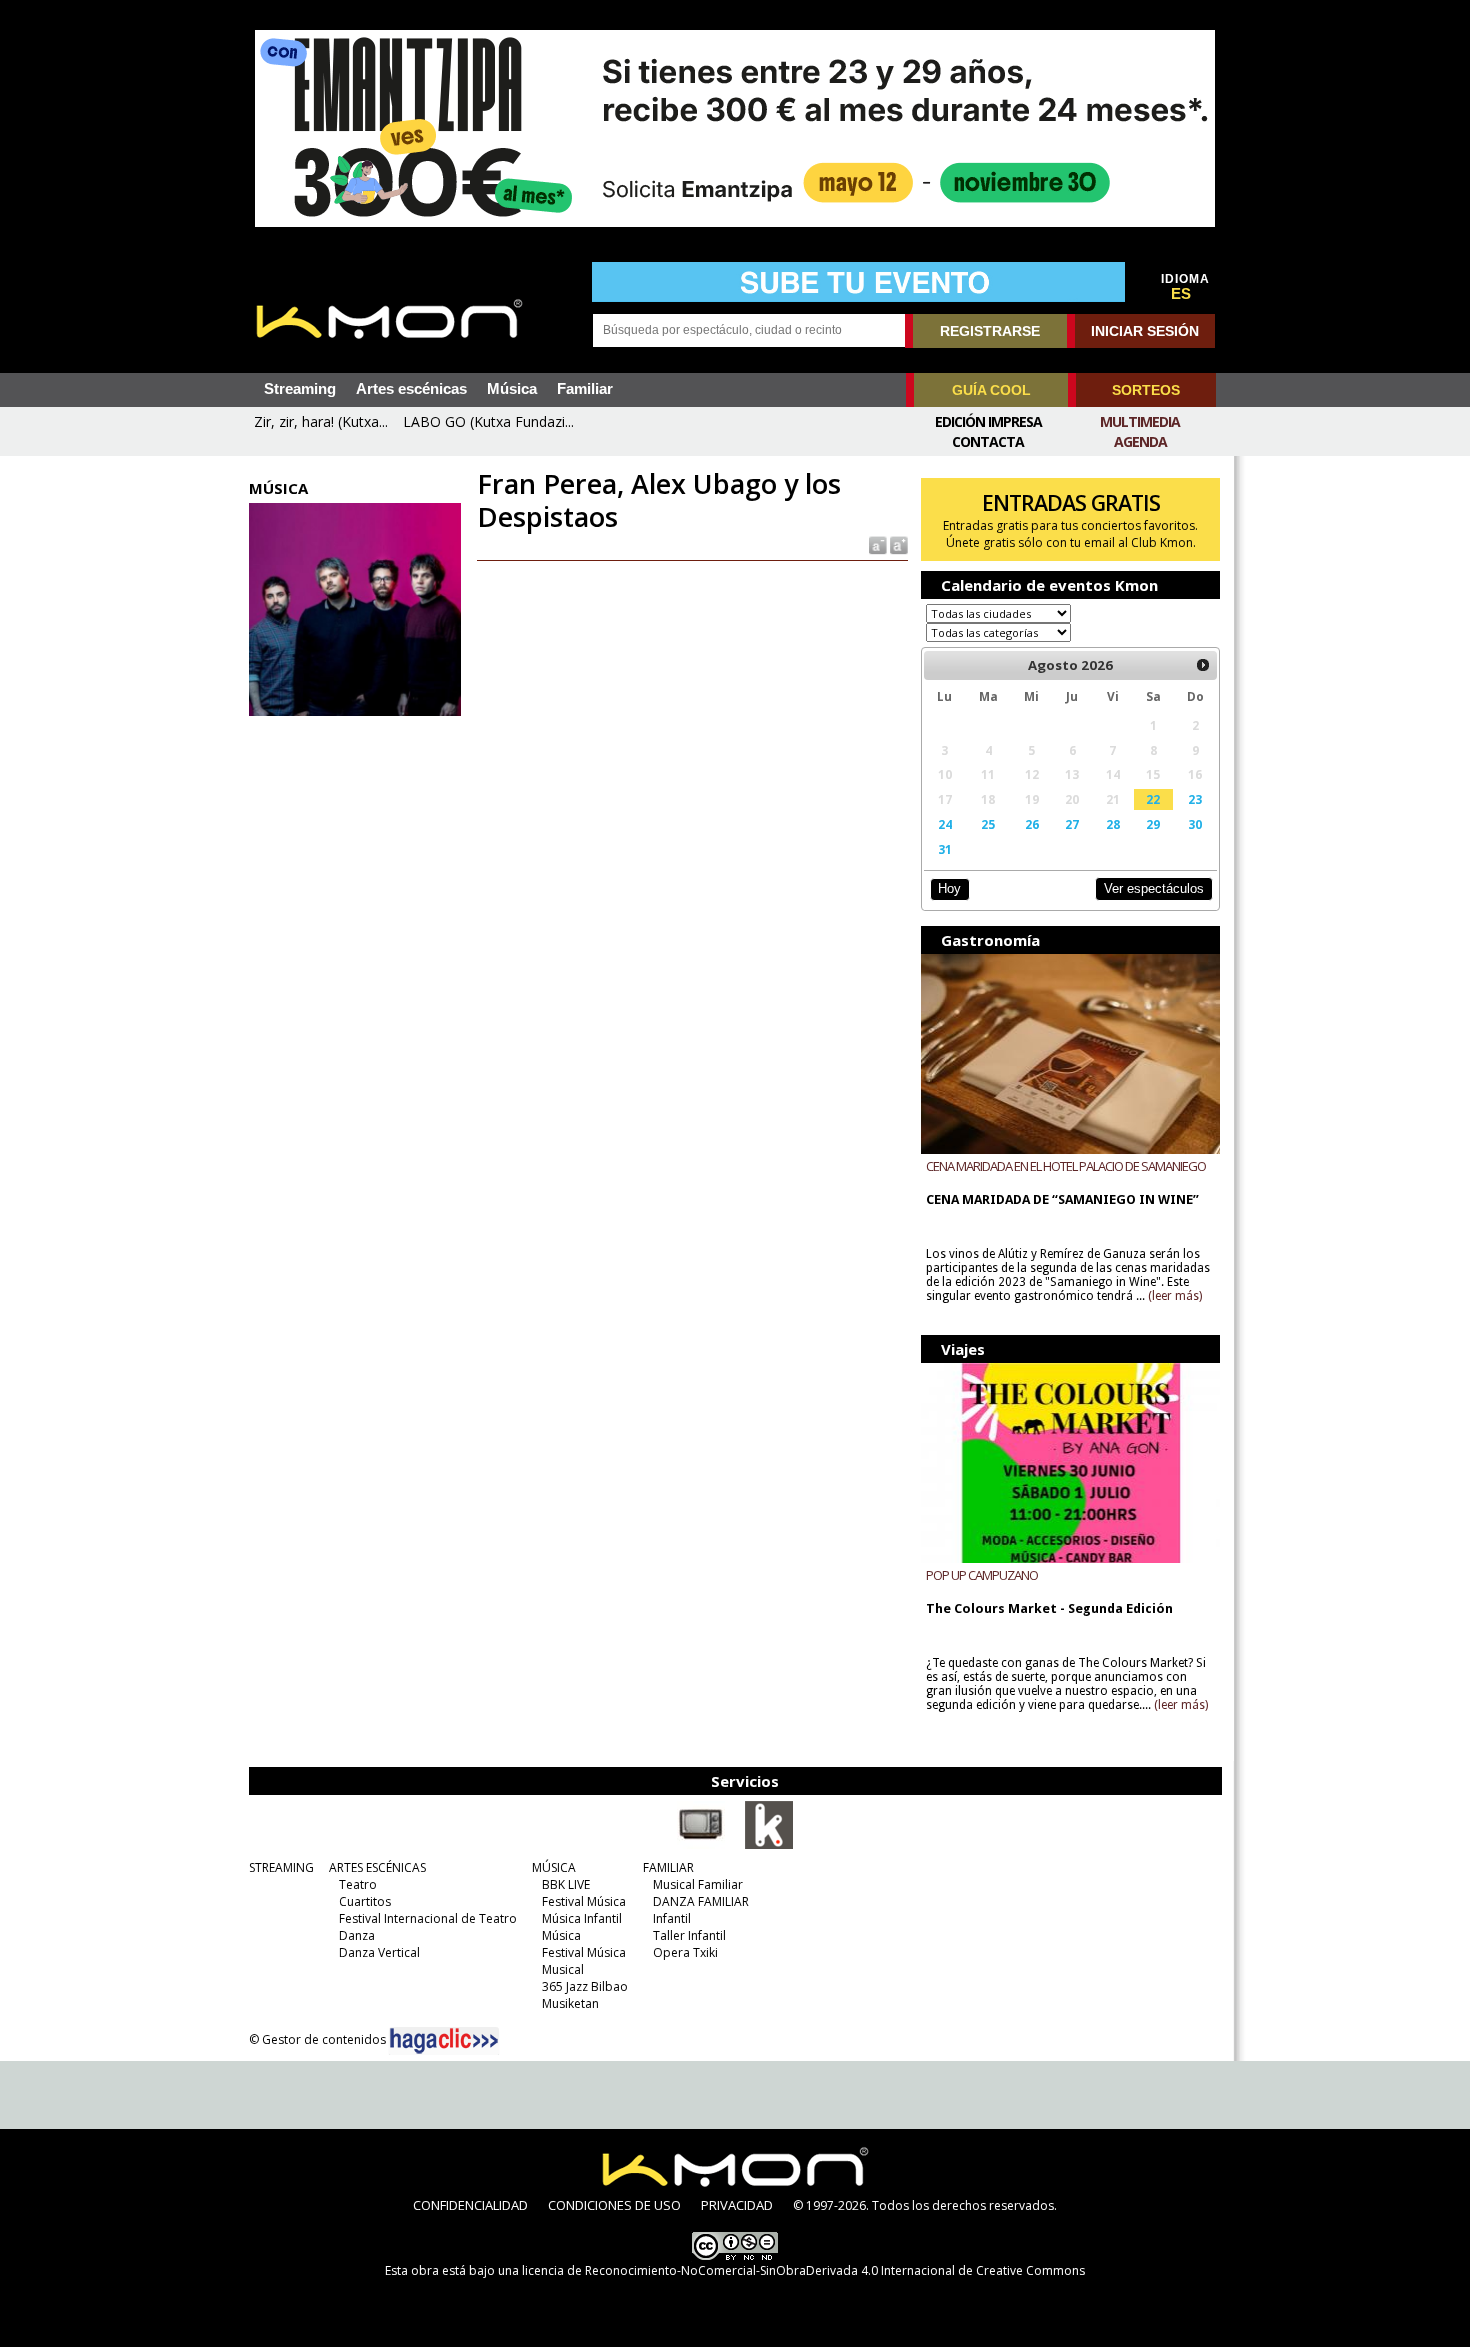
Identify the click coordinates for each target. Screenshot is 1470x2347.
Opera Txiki (685, 1952)
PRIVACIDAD (737, 2205)
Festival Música (584, 1901)
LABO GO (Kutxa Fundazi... (488, 421)
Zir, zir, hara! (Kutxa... (321, 421)
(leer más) (1175, 1296)
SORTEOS (1146, 390)
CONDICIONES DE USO (614, 2205)
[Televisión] (701, 1845)
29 (1153, 824)
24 (945, 824)
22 (1153, 799)
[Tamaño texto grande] (897, 544)
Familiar (585, 389)
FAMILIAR (668, 1867)
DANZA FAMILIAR (701, 1901)
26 (1032, 824)
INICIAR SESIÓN (1145, 331)
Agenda (1140, 441)
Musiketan (570, 2003)
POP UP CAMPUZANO (982, 1575)
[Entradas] (769, 1845)
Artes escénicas (411, 389)
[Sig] (1203, 665)
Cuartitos (365, 1901)
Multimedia (1140, 421)
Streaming (300, 389)
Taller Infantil (689, 1935)
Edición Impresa (988, 421)
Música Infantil (582, 1918)
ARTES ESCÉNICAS (377, 1867)
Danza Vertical (379, 1952)
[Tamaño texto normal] (876, 544)
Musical (563, 1969)
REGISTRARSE (990, 331)
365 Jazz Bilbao (585, 1986)
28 (1113, 824)
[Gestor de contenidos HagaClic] (444, 2041)
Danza (357, 1935)
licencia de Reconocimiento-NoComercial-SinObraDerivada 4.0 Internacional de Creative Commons (803, 2270)
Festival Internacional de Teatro (428, 1918)
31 (945, 849)
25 (988, 824)
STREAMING (281, 1867)
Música (512, 389)
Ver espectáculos (1154, 888)
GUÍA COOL (991, 390)
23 (1195, 799)
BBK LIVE (566, 1884)
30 (1195, 824)
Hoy (949, 888)
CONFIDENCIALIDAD (470, 2205)
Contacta (988, 441)
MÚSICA (554, 1867)
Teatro (358, 1884)
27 (1072, 824)
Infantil (672, 1918)
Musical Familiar (698, 1884)
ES (1181, 294)
